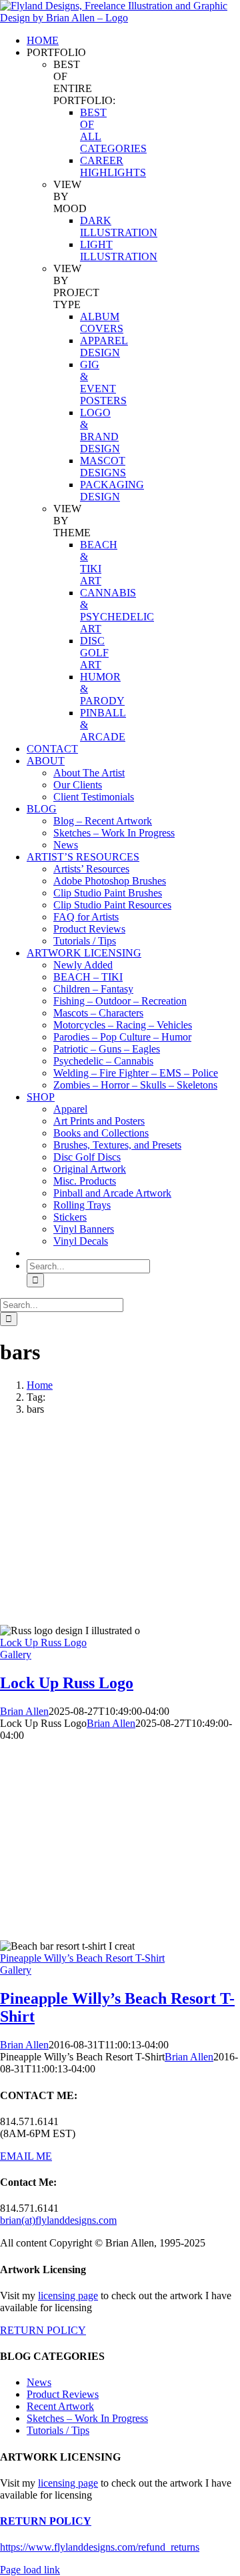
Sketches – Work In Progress (87, 2418)
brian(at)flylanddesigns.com (58, 2220)
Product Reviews (63, 2394)
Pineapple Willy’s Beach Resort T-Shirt (82, 1958)
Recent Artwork (60, 2406)
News (39, 2382)
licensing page (68, 2296)
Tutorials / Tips (58, 2430)
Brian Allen (24, 1711)
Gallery (16, 1655)
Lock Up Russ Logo (43, 1643)
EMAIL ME (26, 2156)
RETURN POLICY (43, 2330)
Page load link (30, 2570)
